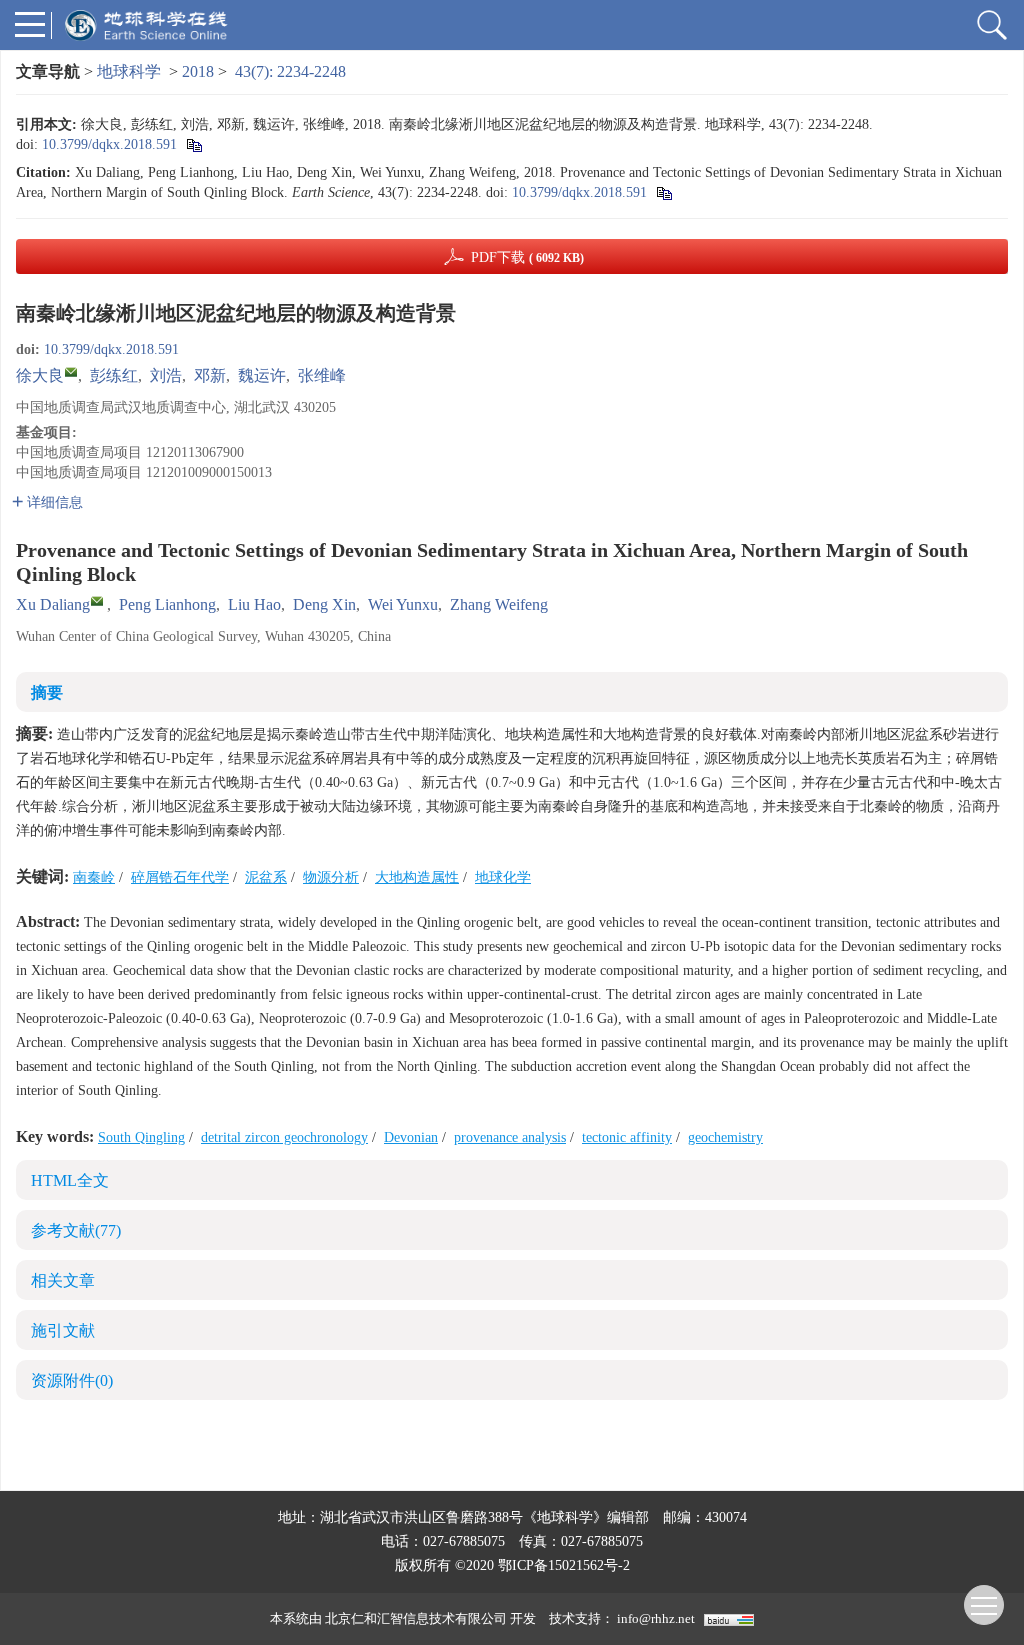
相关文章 (63, 1280)
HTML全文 (70, 1180)
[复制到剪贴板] (193, 144)
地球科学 (129, 71)
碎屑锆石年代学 (180, 877)
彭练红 (114, 375)
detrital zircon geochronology (284, 1137)
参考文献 (76, 1230)
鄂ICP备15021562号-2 (564, 1565)
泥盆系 (266, 877)
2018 (198, 71)
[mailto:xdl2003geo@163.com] (71, 372)
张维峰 (322, 375)
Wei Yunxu (403, 604)
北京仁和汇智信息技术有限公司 (416, 1618)
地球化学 (503, 877)
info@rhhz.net (656, 1618)
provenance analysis (510, 1137)
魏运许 (262, 375)
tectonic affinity (627, 1137)
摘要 (47, 692)
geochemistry (725, 1137)
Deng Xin (324, 604)
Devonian (411, 1137)
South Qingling (141, 1137)
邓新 (210, 375)
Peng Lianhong (167, 604)
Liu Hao (254, 604)
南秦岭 (94, 877)
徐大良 (40, 375)
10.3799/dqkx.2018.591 (109, 144)
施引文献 (63, 1330)
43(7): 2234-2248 (290, 71)
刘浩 (166, 375)
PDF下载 (527, 257)
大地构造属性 (417, 877)
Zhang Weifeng (499, 604)
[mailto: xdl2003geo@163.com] (97, 601)
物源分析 (331, 877)
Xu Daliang (53, 604)
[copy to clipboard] (663, 192)
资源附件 (72, 1380)
